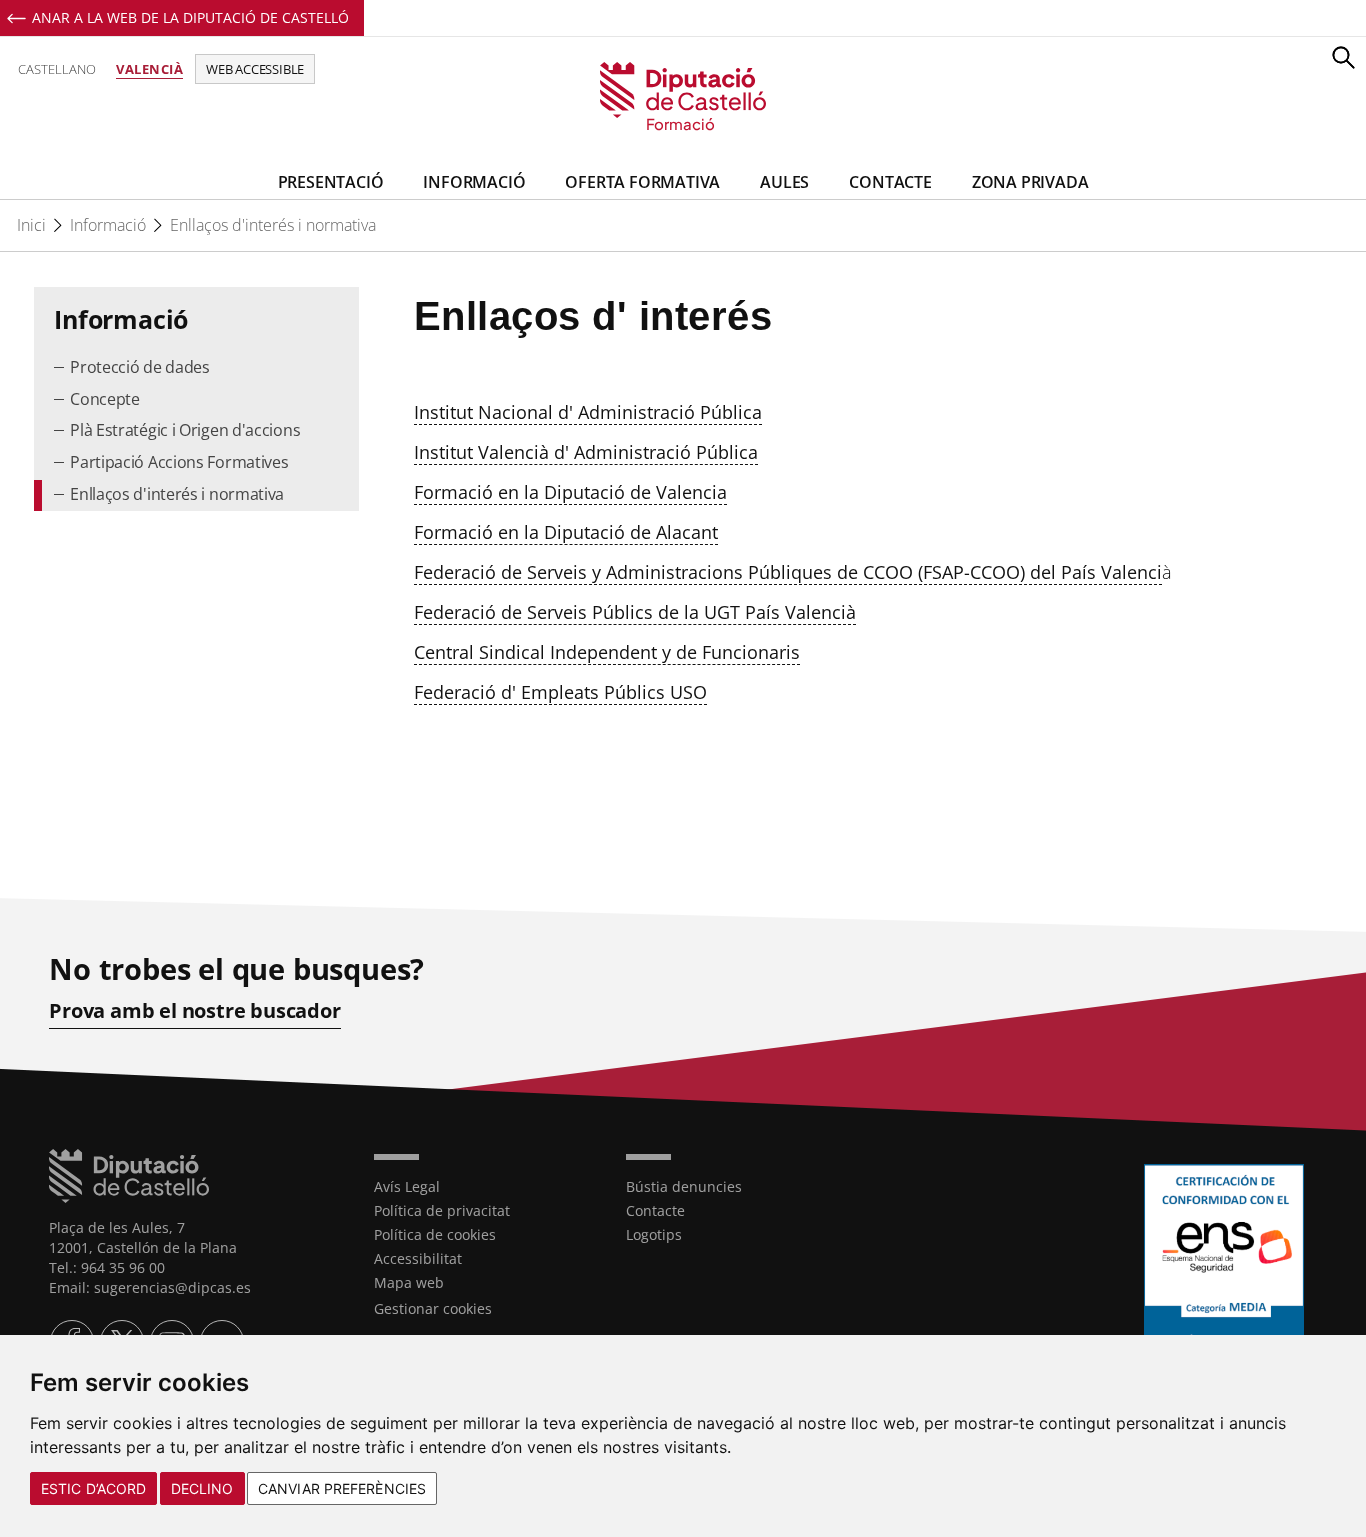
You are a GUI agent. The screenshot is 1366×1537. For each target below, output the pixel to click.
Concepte (105, 399)
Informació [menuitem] (474, 182)
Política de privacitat (442, 1210)
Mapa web (409, 1282)
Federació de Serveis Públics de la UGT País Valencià (635, 612)
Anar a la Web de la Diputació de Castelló (190, 17)
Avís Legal (407, 1186)
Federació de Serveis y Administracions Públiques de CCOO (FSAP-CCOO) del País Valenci (788, 572)
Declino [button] (202, 1488)
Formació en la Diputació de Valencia (570, 492)
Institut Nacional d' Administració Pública (588, 412)
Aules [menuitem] (784, 182)
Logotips (654, 1234)
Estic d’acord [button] (93, 1488)
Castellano (57, 69)
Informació (108, 225)
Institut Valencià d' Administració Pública (586, 452)
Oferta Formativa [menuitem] (642, 182)
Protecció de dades (140, 367)
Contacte (655, 1210)
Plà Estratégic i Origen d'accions (185, 430)
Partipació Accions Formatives (179, 462)
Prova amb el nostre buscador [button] (194, 1011)
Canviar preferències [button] (342, 1488)
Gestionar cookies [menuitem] (433, 1308)
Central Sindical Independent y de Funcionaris (607, 652)
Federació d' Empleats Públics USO (560, 692)
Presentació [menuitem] (331, 182)
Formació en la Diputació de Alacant (566, 532)
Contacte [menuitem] (890, 182)
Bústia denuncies (684, 1186)
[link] (683, 97)
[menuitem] (196, 368)
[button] (1343, 57)
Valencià (149, 69)
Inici (31, 225)
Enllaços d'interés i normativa (273, 225)
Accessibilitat (418, 1258)
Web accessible (255, 69)
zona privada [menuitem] (1030, 182)
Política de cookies (435, 1234)
